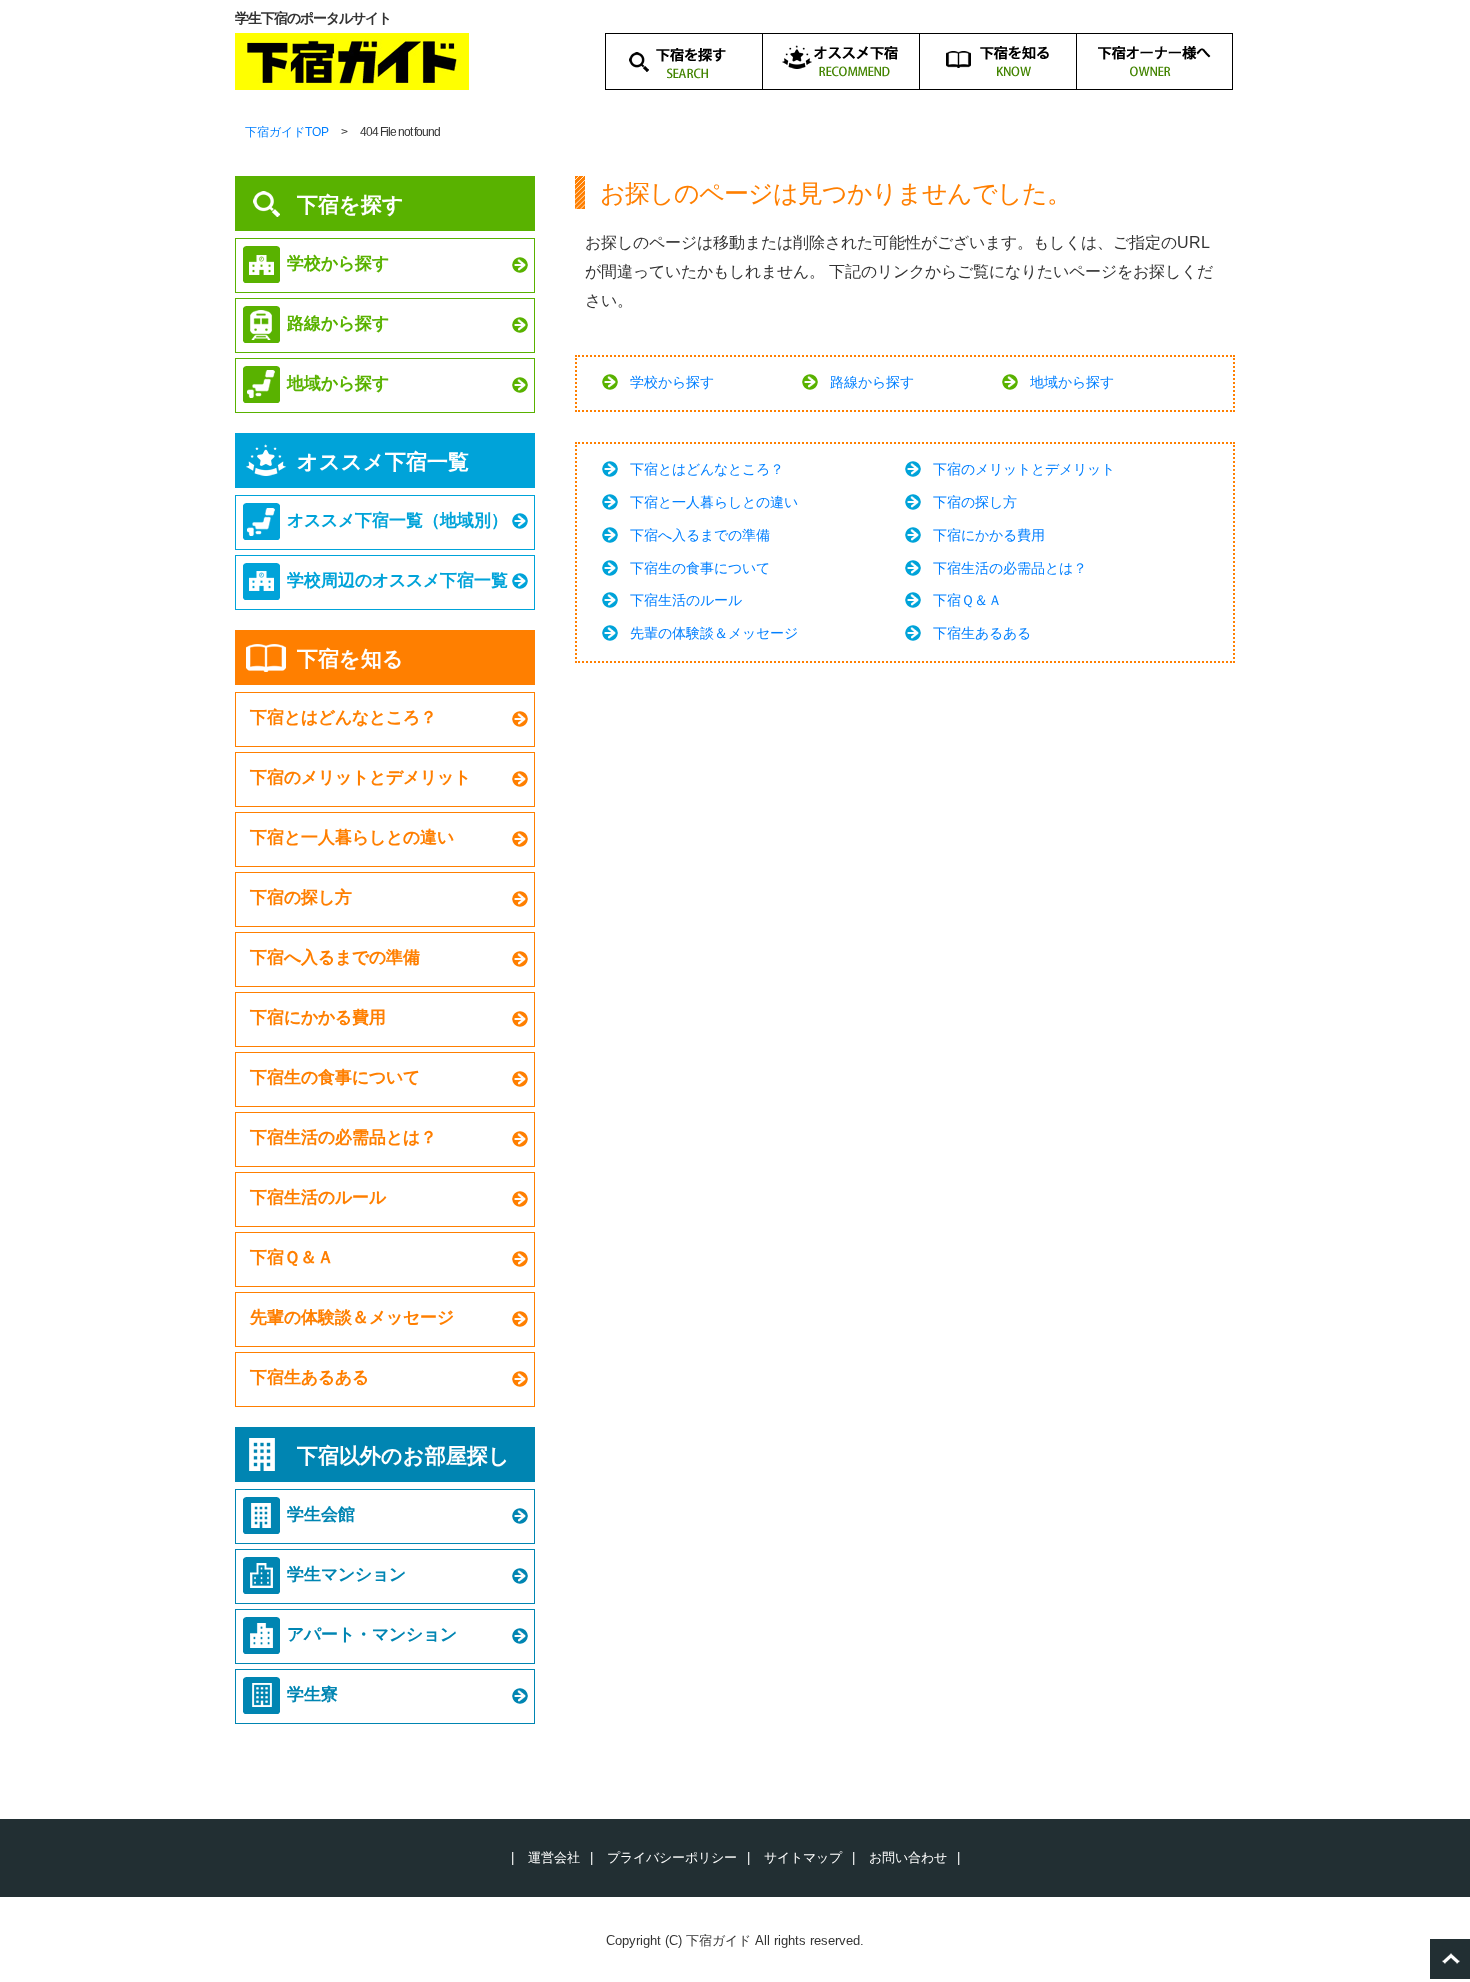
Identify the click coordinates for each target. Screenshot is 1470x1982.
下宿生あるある (982, 633)
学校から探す (672, 382)
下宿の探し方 (975, 502)
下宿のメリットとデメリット (1024, 469)
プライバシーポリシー (672, 1857)
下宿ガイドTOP (287, 132)
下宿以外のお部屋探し (403, 1455)
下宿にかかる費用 (989, 535)
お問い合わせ (908, 1857)
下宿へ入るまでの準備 (700, 535)
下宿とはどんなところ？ (707, 469)
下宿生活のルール (686, 600)
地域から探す (1072, 382)
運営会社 (554, 1857)
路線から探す (872, 382)
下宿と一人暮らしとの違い (714, 502)
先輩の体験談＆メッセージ (714, 633)
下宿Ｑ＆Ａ (967, 600)
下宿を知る (350, 658)
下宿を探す (350, 204)
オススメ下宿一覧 (383, 461)
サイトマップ (803, 1857)
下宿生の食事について (700, 568)
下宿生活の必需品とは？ (1010, 568)
